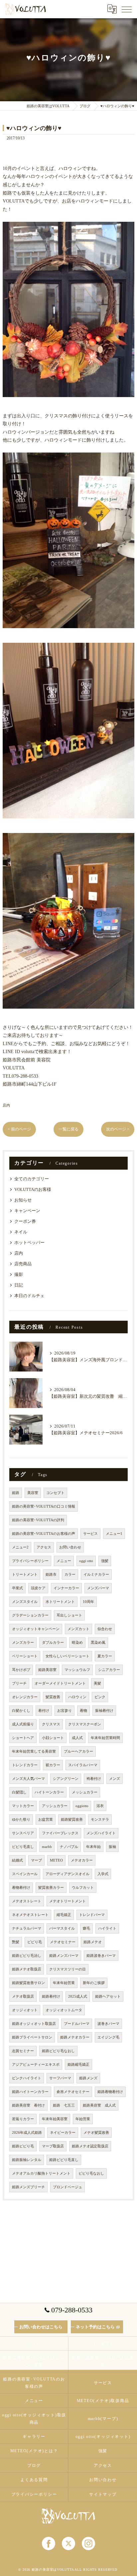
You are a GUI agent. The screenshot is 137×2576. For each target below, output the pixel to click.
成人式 (77, 1738)
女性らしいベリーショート (68, 1656)
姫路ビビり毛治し (27, 1956)
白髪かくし (21, 1711)
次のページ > (118, 1129)
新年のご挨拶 (94, 1983)
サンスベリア (23, 1833)
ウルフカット (83, 1888)
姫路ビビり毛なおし (58, 2051)
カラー (70, 1575)
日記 (19, 1285)
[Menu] (127, 9)
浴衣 (100, 1806)
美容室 (33, 1493)
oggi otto (86, 1561)
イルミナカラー (96, 1575)
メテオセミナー (63, 1942)
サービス (90, 1534)
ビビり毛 (35, 1942)
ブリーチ (19, 1683)
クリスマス (51, 1724)
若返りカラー (23, 2119)
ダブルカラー (53, 1643)
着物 (83, 1711)
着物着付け (21, 1888)
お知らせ (23, 1200)
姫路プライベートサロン (32, 2037)
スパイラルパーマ (83, 1765)
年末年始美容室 (55, 2119)
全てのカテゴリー (32, 1179)
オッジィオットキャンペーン (36, 1629)
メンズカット (78, 1629)
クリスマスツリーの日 (68, 1969)
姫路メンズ (88, 2078)
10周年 (88, 1602)
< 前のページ (19, 1129)
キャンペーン (27, 1211)
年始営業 (83, 2119)
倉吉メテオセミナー (73, 2092)
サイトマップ (103, 2494)
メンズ (115, 1779)
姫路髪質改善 (72, 1820)
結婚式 (17, 1860)
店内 (6, 1105)
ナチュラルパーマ (27, 1928)
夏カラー (105, 1656)
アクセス (44, 1547)
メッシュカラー (85, 1792)
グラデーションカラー (30, 1615)
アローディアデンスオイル (68, 1874)
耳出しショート (69, 1615)
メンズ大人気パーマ (28, 1779)
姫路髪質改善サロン (28, 1983)
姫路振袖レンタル (27, 2160)
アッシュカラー (55, 1806)
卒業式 (17, 1588)
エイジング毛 (108, 2037)
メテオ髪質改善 (96, 2133)
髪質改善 (53, 1697)
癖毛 (86, 1928)
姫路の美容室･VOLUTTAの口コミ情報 (44, 1506)
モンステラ (100, 1820)
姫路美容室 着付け (28, 2105)
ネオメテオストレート (30, 1915)
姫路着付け (51, 1996)
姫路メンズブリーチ (28, 2187)
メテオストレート (27, 1901)
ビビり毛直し (23, 1847)
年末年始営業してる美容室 (34, 1751)
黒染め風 (98, 1643)
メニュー (64, 1561)
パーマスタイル (62, 1928)
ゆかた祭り (21, 1820)
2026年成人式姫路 (27, 2133)
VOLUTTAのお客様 (33, 1190)
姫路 (16, 1493)
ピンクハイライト (27, 2078)
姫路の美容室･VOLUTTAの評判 (38, 1520)
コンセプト (55, 1493)
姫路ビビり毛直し (64, 2160)
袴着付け (94, 1779)
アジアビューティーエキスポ (36, 2065)
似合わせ (105, 1629)
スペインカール (25, 1874)
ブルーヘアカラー (78, 1751)
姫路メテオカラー (75, 2037)
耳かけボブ (21, 1670)
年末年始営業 (64, 1983)
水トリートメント (60, 1602)
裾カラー (53, 1765)
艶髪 (16, 1942)
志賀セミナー (23, 2051)
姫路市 (51, 1575)
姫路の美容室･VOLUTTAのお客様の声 (44, 1534)
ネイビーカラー (63, 2133)
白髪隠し (19, 1792)
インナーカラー (66, 1588)
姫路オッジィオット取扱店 (34, 2024)
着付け (44, 1711)
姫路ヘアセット (108, 1996)
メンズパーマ (98, 1588)
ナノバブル (69, 1847)
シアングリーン (66, 1779)
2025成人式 (78, 1996)
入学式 (103, 1874)
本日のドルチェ (29, 1296)
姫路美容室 (47, 1670)
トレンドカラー (25, 1765)
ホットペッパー (29, 1243)
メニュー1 (114, 1534)
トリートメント (25, 1575)
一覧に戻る (68, 1129)
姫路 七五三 (64, 2105)
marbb (47, 1847)
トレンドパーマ (92, 1915)
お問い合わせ (70, 1547)
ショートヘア (23, 1738)
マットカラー (23, 1806)
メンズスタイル (25, 1602)
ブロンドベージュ (68, 2187)
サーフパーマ (60, 2078)
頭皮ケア (38, 1588)
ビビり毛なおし (91, 2173)
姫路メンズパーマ (64, 1956)
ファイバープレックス (60, 1833)
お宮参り (65, 1711)
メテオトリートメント (68, 1901)
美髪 (97, 1683)
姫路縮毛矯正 (78, 2065)
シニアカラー (109, 1670)
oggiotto (82, 1806)
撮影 (19, 1275)
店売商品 (23, 1264)
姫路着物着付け (110, 2092)
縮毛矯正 (64, 1915)
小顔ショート (53, 1738)
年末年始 (93, 1847)
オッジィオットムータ (64, 2010)
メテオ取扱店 (23, 1996)
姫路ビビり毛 (23, 2146)
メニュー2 (20, 1547)
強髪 (105, 1561)
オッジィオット (25, 2010)
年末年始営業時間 (105, 1738)
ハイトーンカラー (49, 1792)
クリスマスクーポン (85, 1724)
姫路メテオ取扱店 (27, 1969)
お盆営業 (46, 1820)
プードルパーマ (77, 2024)
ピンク (100, 1697)
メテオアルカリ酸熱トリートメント (41, 2173)
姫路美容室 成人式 (99, 2105)
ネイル (21, 1232)
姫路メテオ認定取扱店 (90, 2146)
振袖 (112, 1847)
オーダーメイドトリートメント (60, 1683)
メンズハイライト (101, 1833)
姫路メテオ (93, 1942)
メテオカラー (82, 1860)
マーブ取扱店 (53, 2146)
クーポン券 (25, 1221)
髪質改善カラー (51, 1888)
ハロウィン (77, 1697)
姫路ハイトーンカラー (30, 2092)
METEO (56, 1860)
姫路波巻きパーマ (101, 1956)
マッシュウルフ (77, 1670)
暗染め (77, 1643)
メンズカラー (23, 1643)
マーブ (36, 1860)
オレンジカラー (25, 1697)
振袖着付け (104, 1711)
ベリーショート (25, 1656)
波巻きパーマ (108, 2024)
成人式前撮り (23, 1724)
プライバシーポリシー (30, 1561)
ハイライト (107, 1928)
